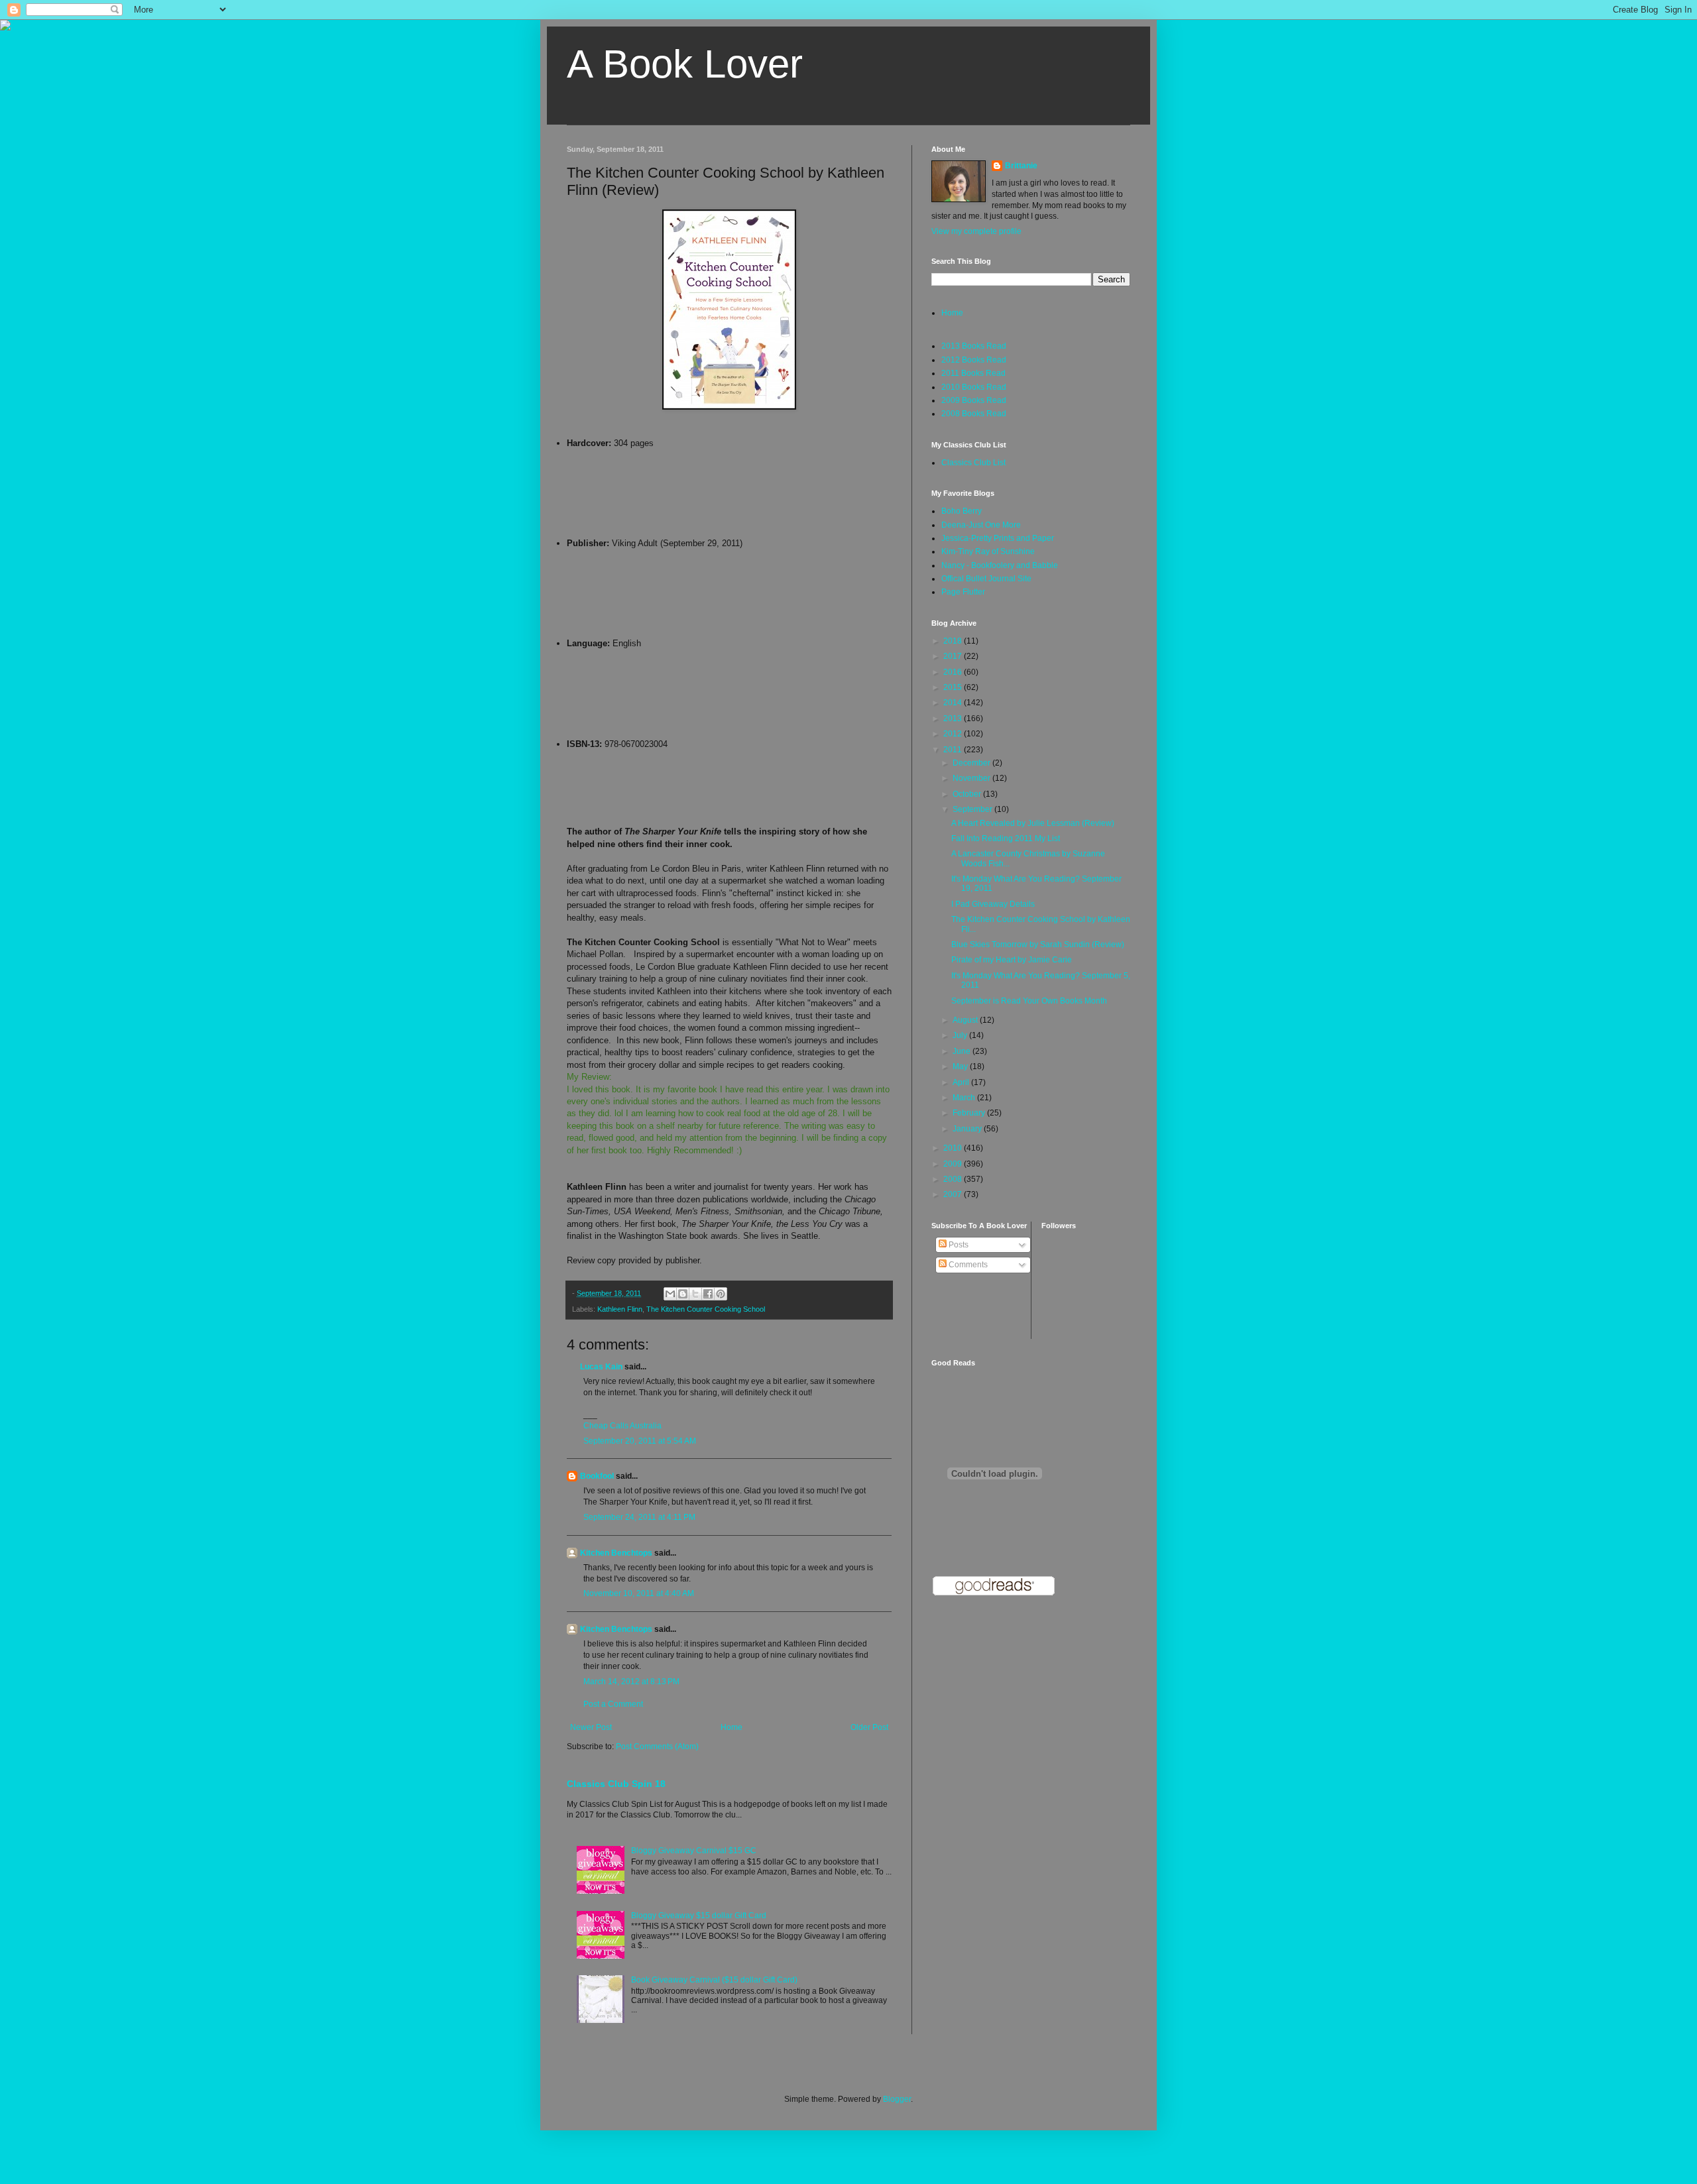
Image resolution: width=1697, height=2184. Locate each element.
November (972, 778)
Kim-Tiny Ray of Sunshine (988, 551)
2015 (954, 687)
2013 (954, 718)
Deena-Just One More (981, 525)
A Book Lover (685, 64)
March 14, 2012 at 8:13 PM (631, 1682)
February (970, 1113)
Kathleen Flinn (620, 1309)
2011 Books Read (973, 373)
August (966, 1020)
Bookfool (597, 1476)
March (965, 1098)
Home (731, 1727)
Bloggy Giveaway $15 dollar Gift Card (699, 1916)
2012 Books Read (974, 360)
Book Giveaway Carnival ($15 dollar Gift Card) (714, 1980)
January (968, 1129)
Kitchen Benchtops (616, 1553)
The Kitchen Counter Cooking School (706, 1309)
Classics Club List (973, 463)
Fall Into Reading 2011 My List (1006, 838)
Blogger (897, 2099)
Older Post (869, 1727)
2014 (954, 703)
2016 (954, 672)
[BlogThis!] (683, 1294)
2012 (954, 734)
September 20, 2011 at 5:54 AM (640, 1441)
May (961, 1066)
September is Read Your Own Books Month (1029, 1001)
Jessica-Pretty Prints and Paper (998, 538)
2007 (954, 1194)
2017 (954, 656)
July (961, 1035)
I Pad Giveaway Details (993, 904)
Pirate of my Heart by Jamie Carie (1012, 960)
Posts (958, 1245)
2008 (954, 1179)
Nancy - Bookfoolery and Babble (1000, 565)
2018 (954, 641)
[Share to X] (695, 1294)
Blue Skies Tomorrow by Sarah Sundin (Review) (1038, 945)
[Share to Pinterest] (721, 1294)
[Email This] (670, 1294)
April (962, 1082)
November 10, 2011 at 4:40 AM (639, 1593)
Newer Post (591, 1727)
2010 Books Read (974, 387)
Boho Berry (962, 511)
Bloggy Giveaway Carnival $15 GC (694, 1851)
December (972, 763)
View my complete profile (976, 231)
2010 (954, 1148)
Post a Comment (613, 1704)
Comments (967, 1265)
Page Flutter (963, 592)
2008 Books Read (974, 414)
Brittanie (1021, 166)
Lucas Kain (601, 1367)
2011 (954, 750)
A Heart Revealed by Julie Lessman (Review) (1033, 823)
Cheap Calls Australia (622, 1426)
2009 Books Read (974, 400)
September (973, 809)
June (963, 1051)
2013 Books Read (974, 346)
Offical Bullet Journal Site (986, 579)
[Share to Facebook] (708, 1294)
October (968, 794)
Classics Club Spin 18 (616, 1784)
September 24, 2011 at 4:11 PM (639, 1517)
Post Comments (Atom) (657, 1747)
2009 (954, 1164)
